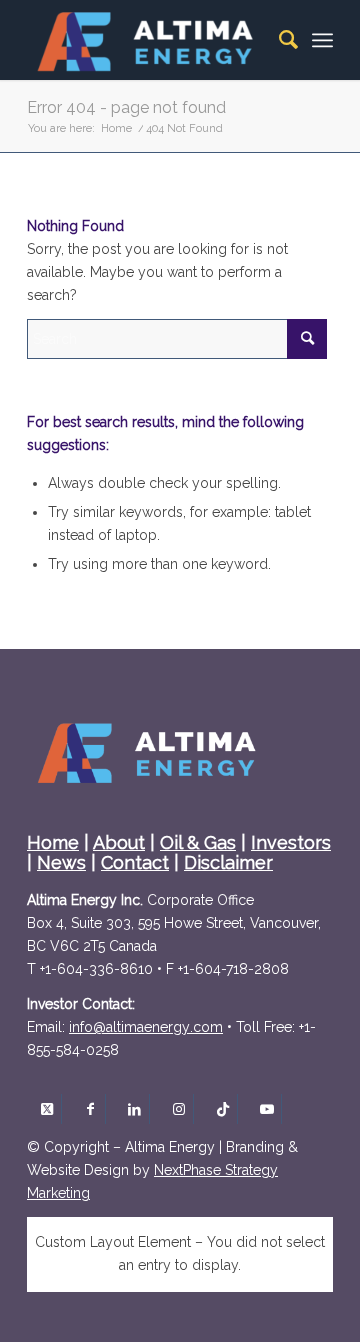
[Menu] (322, 40)
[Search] (278, 40)
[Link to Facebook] (90, 1109)
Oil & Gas (198, 842)
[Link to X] (46, 1109)
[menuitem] (278, 40)
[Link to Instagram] (178, 1109)
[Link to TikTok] (222, 1109)
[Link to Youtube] (266, 1109)
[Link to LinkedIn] (134, 1109)
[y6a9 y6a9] (146, 1027)
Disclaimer (228, 862)
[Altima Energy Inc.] (149, 40)
